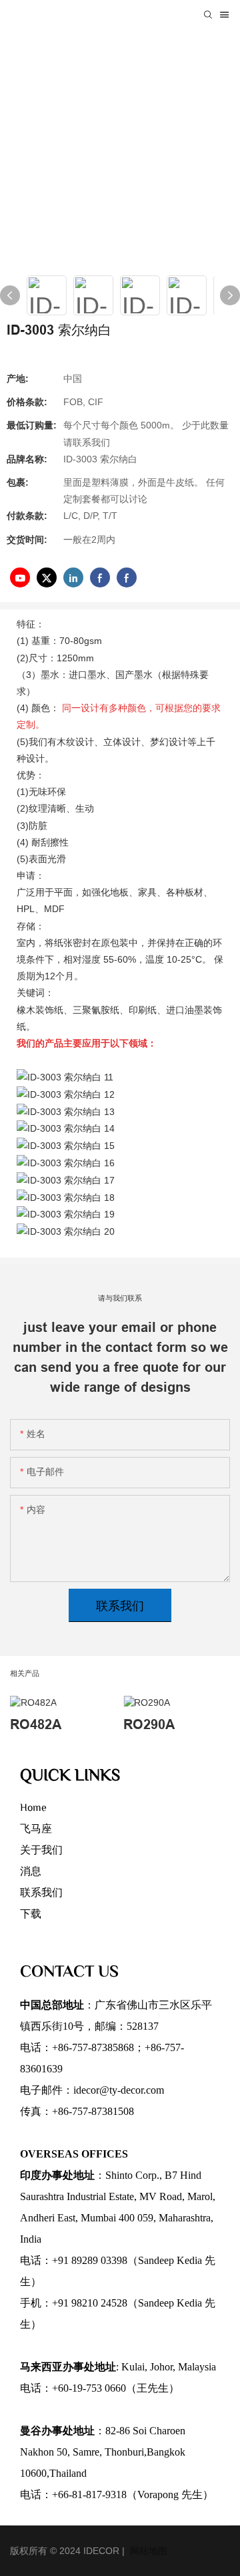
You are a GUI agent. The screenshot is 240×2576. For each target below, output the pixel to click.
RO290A (149, 1724)
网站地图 (147, 2551)
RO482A (36, 1724)
